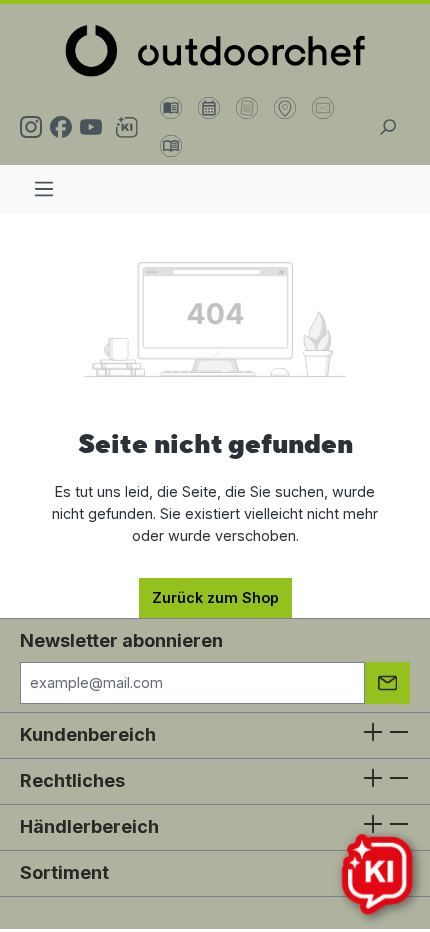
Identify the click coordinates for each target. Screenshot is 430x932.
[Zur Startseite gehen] (215, 50)
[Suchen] (387, 127)
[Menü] (44, 189)
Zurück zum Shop (215, 597)
